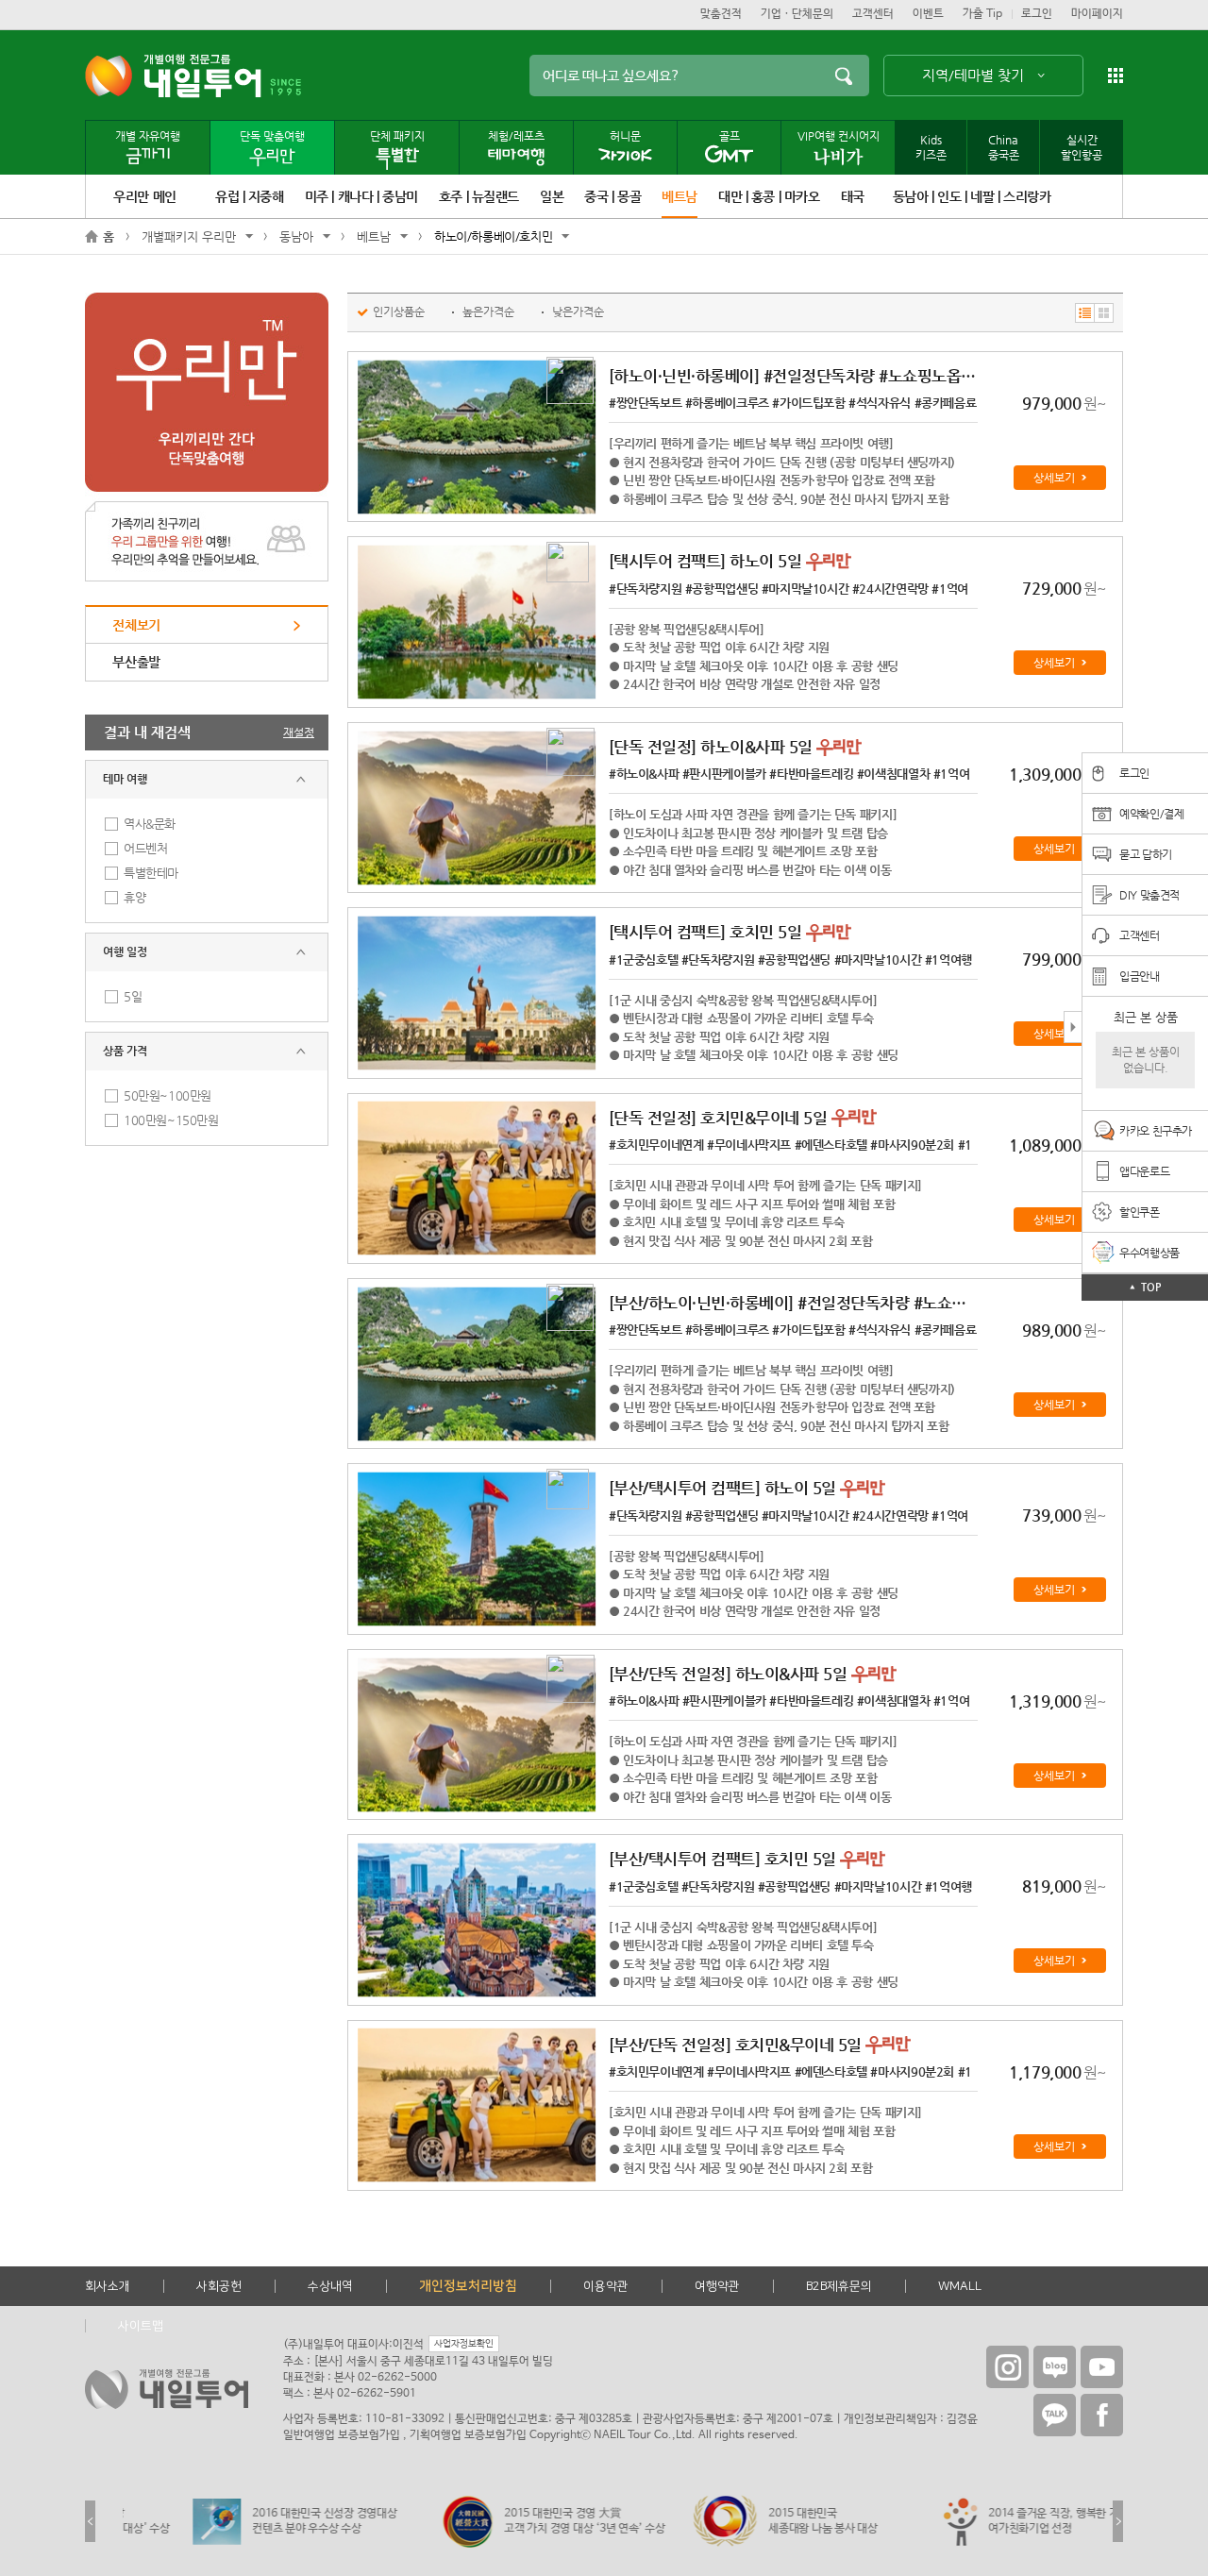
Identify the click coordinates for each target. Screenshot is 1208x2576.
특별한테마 (151, 873)
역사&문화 (150, 824)
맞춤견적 (721, 14)
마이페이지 (1097, 14)
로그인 (1037, 14)
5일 (133, 996)
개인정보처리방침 (468, 2286)
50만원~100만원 (168, 1095)
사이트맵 (141, 2326)
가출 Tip (982, 14)
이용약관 (606, 2286)
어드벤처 (145, 848)
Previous (90, 2521)
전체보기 (136, 625)
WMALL (960, 2286)
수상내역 (330, 2286)
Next (1118, 2521)
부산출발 (136, 662)
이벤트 (928, 14)
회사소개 (108, 2286)
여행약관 (717, 2286)
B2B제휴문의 (839, 2286)
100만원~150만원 (171, 1120)
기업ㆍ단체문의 (797, 14)
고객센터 (873, 14)
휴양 (134, 897)
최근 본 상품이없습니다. (1146, 1060)
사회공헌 (219, 2286)
